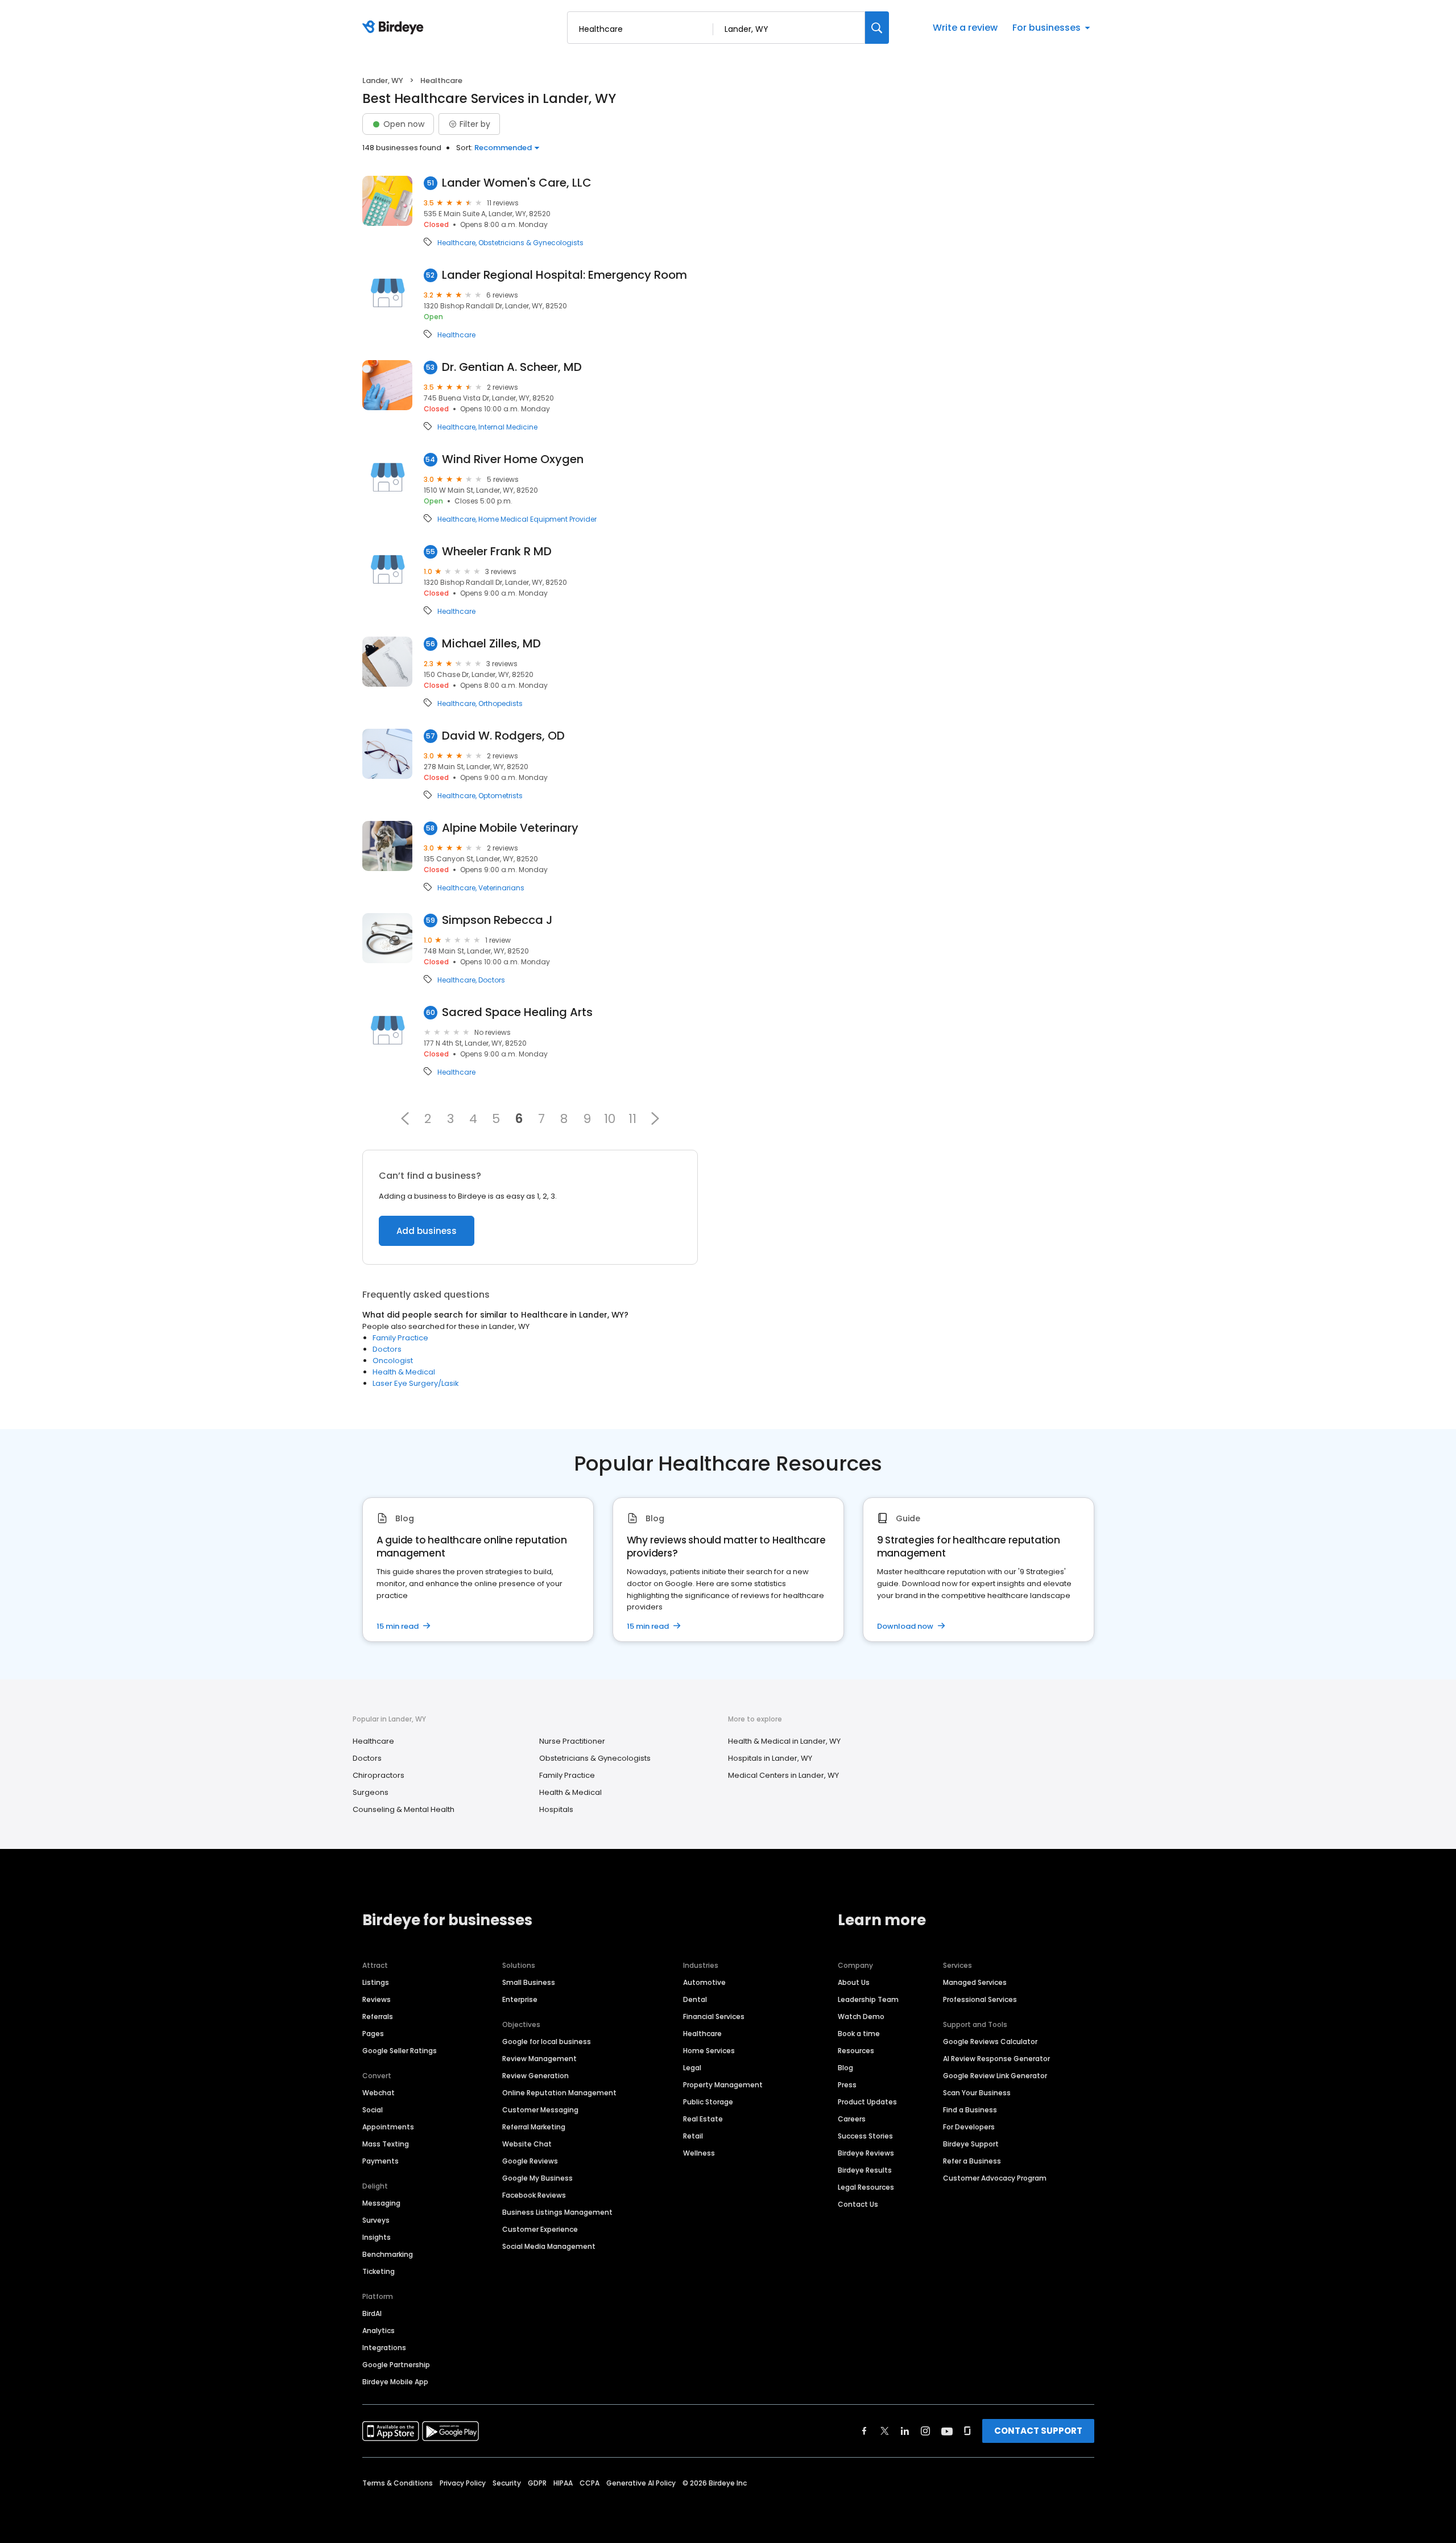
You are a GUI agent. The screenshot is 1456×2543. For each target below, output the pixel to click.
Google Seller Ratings (400, 2051)
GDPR (537, 2483)
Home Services (709, 2051)
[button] (405, 1118)
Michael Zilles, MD (491, 644)
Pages (373, 2034)
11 (632, 1118)
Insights (377, 2237)
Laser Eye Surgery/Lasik (416, 1383)
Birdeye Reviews (866, 2153)
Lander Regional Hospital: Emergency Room (564, 275)
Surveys (376, 2220)
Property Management (723, 2085)
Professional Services (980, 1999)
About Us (854, 1982)
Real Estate (703, 2119)
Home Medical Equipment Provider (537, 519)
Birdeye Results (865, 2170)
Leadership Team (868, 1999)
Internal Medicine (508, 427)
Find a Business (970, 2110)
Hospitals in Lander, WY (770, 1758)
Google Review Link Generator (995, 2076)
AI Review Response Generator (996, 2059)
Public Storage (708, 2102)
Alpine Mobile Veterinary (510, 828)
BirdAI (372, 2313)
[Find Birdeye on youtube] (947, 2431)
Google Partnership (396, 2365)
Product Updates (867, 2102)
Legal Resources (866, 2187)
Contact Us (858, 2204)
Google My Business (537, 2178)
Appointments (388, 2127)
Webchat (379, 2093)
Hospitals (556, 1809)
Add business (427, 1231)
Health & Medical (404, 1372)
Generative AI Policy (641, 2483)
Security (507, 2483)
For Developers (969, 2127)
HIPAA (563, 2483)
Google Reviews (530, 2161)
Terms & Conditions (398, 2483)
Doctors (492, 980)
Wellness (699, 2153)
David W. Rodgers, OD (503, 736)
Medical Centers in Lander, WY (783, 1775)
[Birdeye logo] (395, 28)
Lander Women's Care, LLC (517, 183)
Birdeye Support (971, 2144)
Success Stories (865, 2136)
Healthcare (456, 243)
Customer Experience (540, 2229)
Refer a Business (972, 2161)
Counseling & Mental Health (404, 1809)
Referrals (378, 2016)
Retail (693, 2136)
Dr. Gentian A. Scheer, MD (512, 367)
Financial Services (714, 2016)
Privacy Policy (463, 2483)
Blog (845, 2068)
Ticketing (379, 2271)
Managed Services (975, 1982)
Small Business (529, 1982)
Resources (856, 2051)
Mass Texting (386, 2144)
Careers (852, 2119)
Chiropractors (379, 1775)
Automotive (704, 1982)
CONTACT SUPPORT (1038, 2431)
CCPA (590, 2483)
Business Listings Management (557, 2212)
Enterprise (520, 1999)
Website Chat (527, 2144)
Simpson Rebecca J (497, 920)
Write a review (965, 28)
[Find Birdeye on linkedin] (905, 2431)
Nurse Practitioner (572, 1741)
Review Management (539, 2059)
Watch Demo (861, 2016)
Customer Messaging (540, 2110)
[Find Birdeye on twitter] (885, 2431)
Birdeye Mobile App (395, 2382)
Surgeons (371, 1792)
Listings (376, 1982)
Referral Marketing (534, 2127)
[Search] (877, 28)
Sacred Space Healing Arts (517, 1012)
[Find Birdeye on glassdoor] (967, 2431)
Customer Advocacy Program (995, 2178)
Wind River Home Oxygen (513, 459)
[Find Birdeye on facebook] (864, 2431)
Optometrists (500, 796)
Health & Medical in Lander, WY (784, 1741)
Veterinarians (501, 888)
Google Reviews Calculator (990, 2042)
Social (373, 2110)
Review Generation (535, 2076)
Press (847, 2085)
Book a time (859, 2034)
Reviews (377, 1999)
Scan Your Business (977, 2093)
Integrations (384, 2348)
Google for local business (547, 2042)
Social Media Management (549, 2246)
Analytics (379, 2331)
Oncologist (393, 1361)
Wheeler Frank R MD (497, 552)
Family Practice (400, 1338)
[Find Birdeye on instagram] (925, 2431)
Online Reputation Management (559, 2093)
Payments (380, 2161)
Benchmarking (388, 2254)
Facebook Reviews (534, 2195)
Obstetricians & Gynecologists (531, 243)
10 (610, 1118)
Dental (695, 1999)
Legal (692, 2068)
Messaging (381, 2203)
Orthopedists (500, 704)
